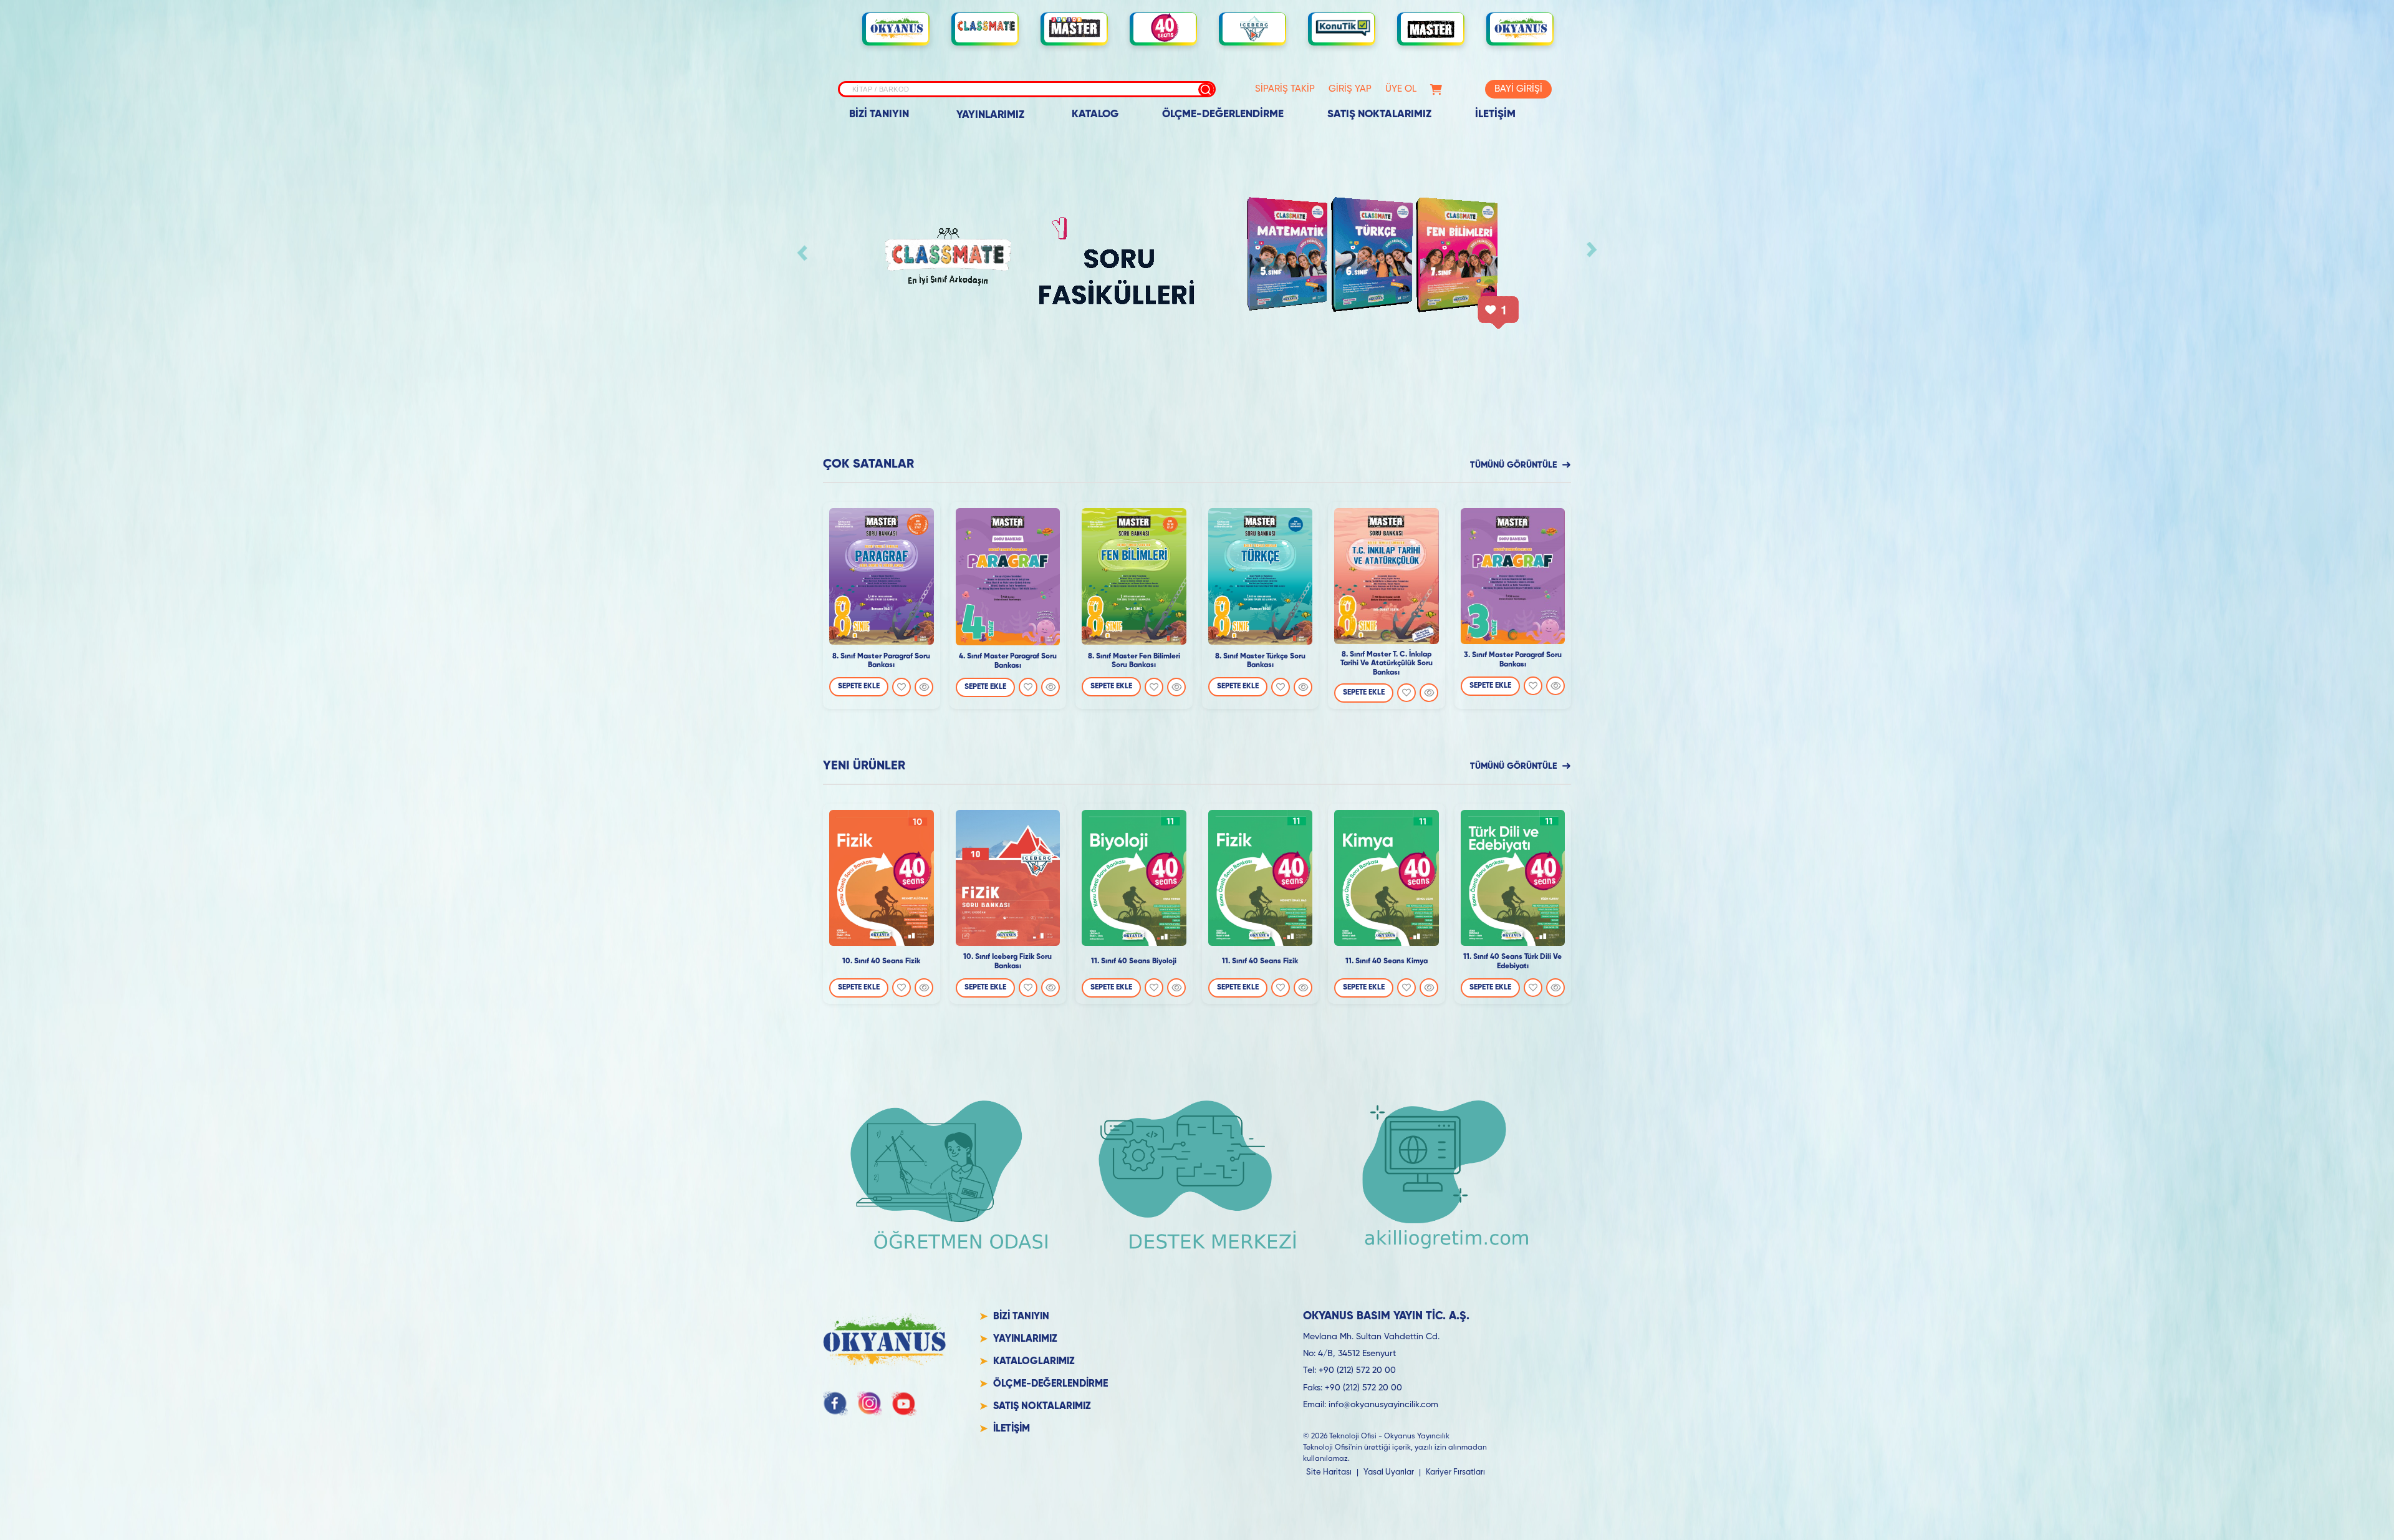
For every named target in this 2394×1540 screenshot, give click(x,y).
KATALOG (1095, 114)
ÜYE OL (1401, 89)
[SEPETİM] (1436, 89)
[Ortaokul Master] (1432, 28)
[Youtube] (904, 1403)
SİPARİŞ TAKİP (1285, 89)
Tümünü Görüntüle (1513, 465)
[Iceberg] (1254, 28)
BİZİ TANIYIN (879, 114)
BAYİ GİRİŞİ (1518, 89)
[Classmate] (986, 28)
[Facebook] (835, 1403)
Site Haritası (1329, 1472)
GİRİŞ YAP (1350, 89)
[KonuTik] (1343, 28)
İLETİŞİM (1495, 114)
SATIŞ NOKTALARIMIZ (1379, 114)
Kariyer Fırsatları (1455, 1472)
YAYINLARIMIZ (990, 115)
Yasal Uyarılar (1389, 1472)
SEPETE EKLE (859, 686)
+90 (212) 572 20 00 (1357, 1370)
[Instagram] (870, 1403)
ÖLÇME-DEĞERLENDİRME (1223, 114)
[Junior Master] (1075, 27)
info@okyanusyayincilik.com (1383, 1405)
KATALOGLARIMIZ (1034, 1362)
